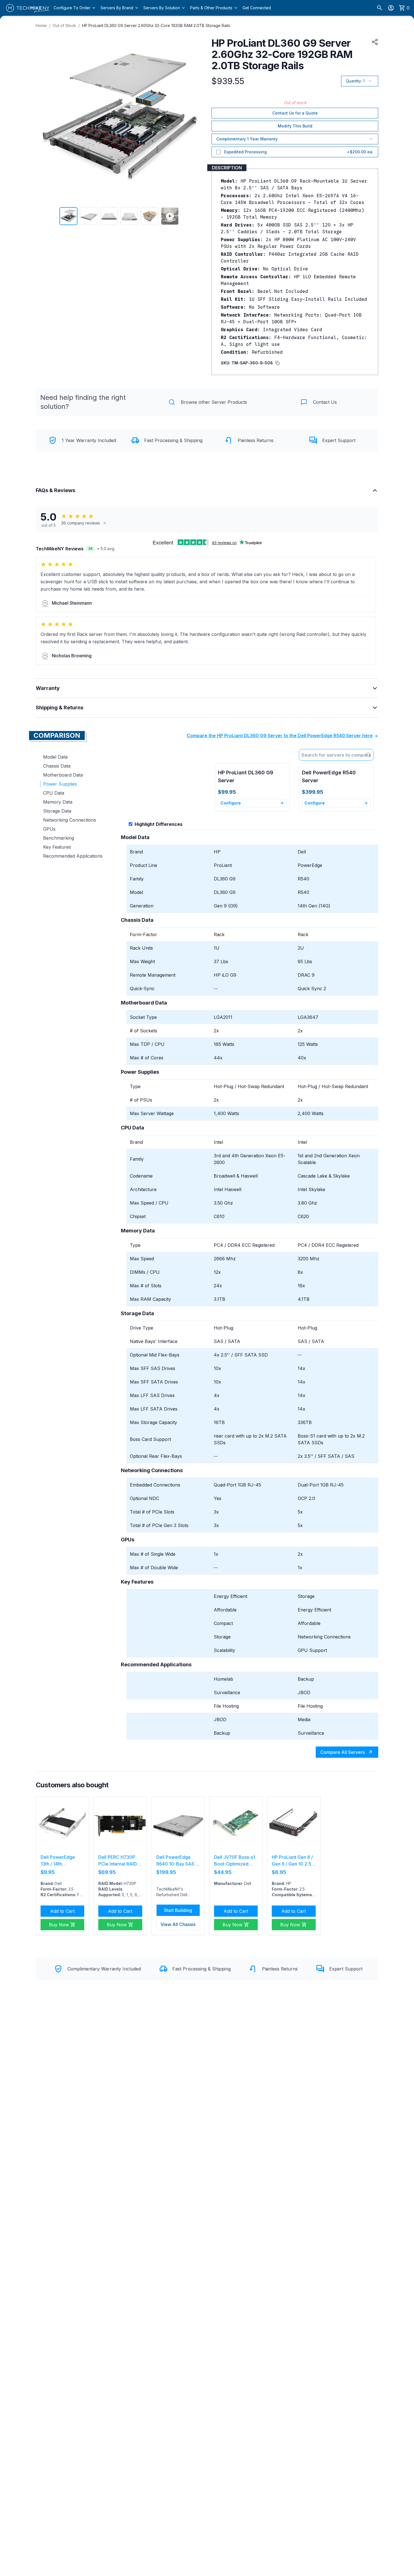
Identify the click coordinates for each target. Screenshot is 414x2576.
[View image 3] (109, 216)
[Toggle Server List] (370, 755)
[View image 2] (89, 216)
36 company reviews (81, 523)
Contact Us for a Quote (295, 113)
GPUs (49, 829)
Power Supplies (60, 784)
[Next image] (195, 119)
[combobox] (336, 755)
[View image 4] (129, 216)
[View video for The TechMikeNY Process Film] (170, 216)
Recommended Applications (73, 856)
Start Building (178, 1910)
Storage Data (57, 811)
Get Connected (257, 8)
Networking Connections (70, 820)
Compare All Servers (342, 1752)
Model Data (55, 757)
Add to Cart (62, 1911)
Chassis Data (57, 766)
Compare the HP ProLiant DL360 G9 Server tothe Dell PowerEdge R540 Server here (280, 736)
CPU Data (54, 793)
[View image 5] (150, 216)
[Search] (380, 8)
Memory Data (58, 802)
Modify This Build (295, 126)
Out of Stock (64, 25)
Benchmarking (59, 838)
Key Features (57, 847)
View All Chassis (178, 1924)
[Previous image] (44, 119)
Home (41, 25)
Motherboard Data (63, 775)
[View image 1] (68, 216)
